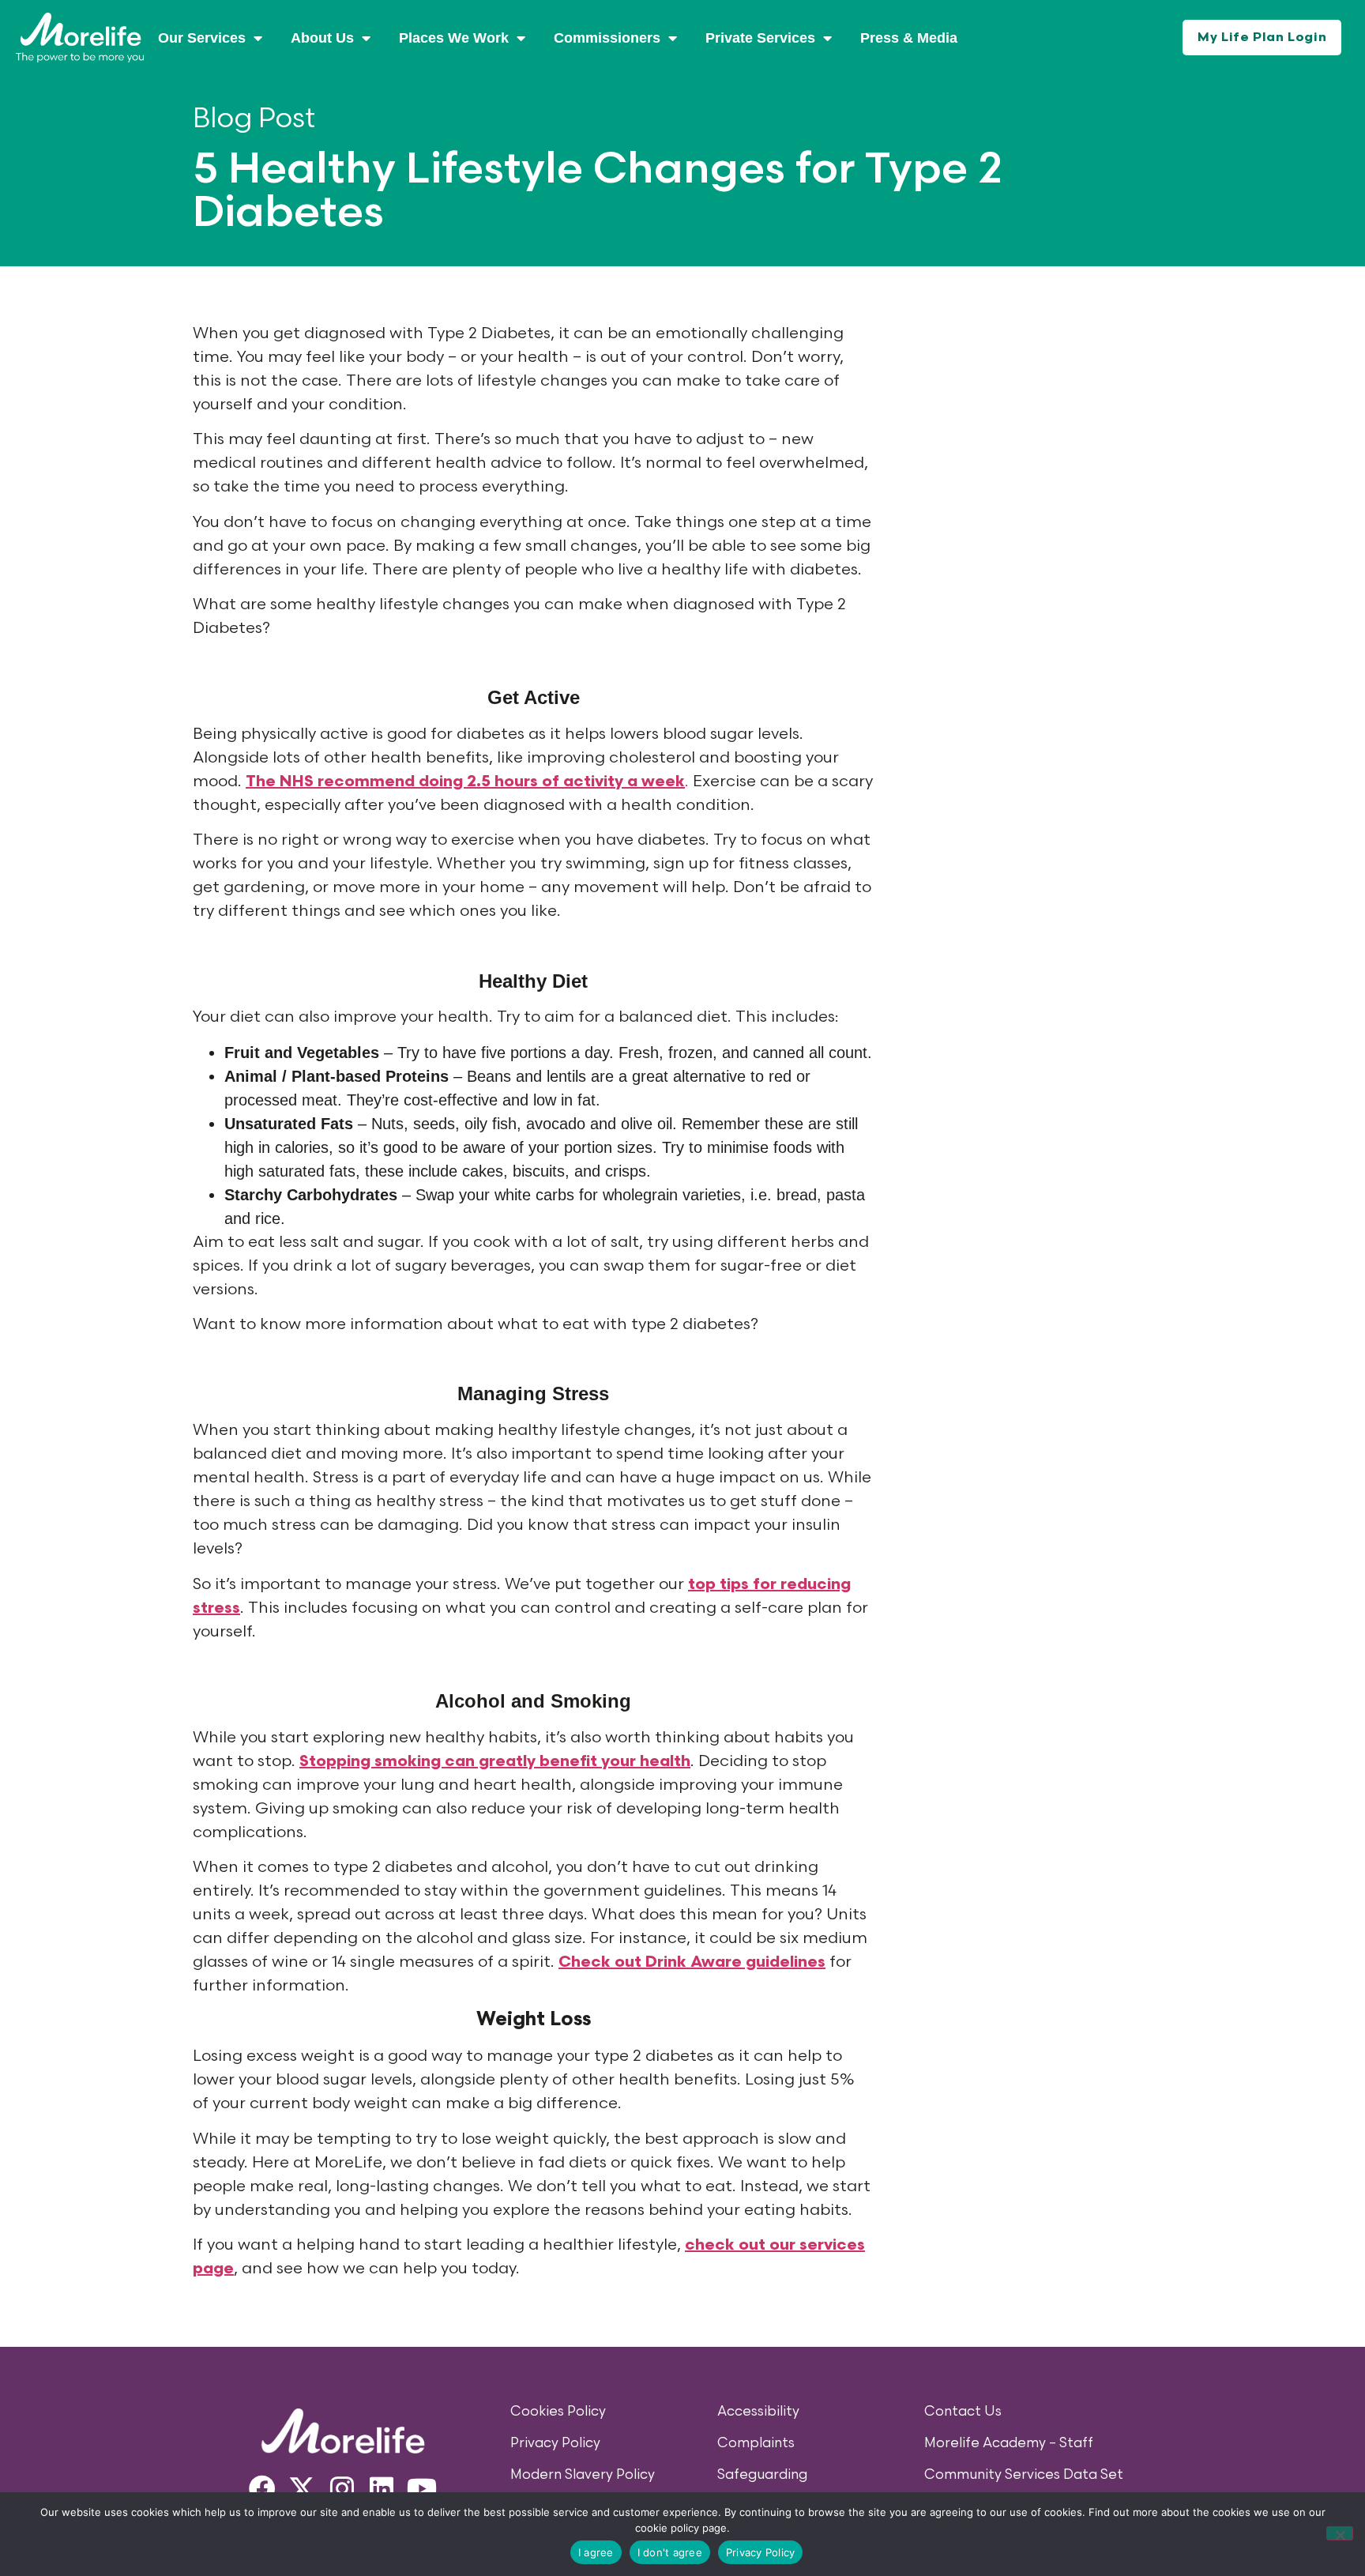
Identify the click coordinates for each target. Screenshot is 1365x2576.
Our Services (202, 38)
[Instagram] (342, 2488)
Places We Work (454, 38)
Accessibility (758, 2412)
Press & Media (909, 38)
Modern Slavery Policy (583, 2475)
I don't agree (670, 2552)
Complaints (756, 2443)
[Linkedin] (382, 2488)
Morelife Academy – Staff (1009, 2443)
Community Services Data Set (1024, 2475)
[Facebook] (262, 2488)
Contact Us (963, 2412)
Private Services (760, 38)
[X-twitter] (302, 2488)
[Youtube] (422, 2488)
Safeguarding (762, 2475)
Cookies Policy (558, 2412)
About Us (322, 38)
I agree (596, 2552)
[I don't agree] (1340, 2533)
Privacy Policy (555, 2443)
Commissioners (607, 38)
